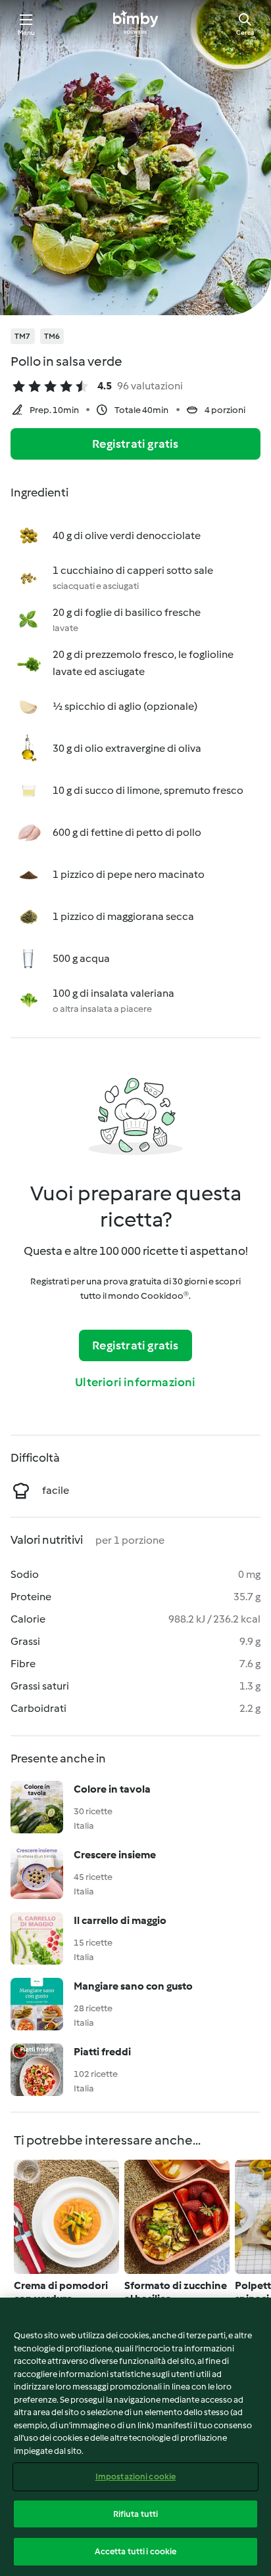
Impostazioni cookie (135, 2477)
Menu (27, 33)
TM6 (52, 336)
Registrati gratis (135, 444)
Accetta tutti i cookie (136, 2551)
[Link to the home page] (135, 24)
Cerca (245, 33)
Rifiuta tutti (136, 2514)
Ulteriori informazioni (135, 1382)
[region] (135, 2437)
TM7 (23, 336)
